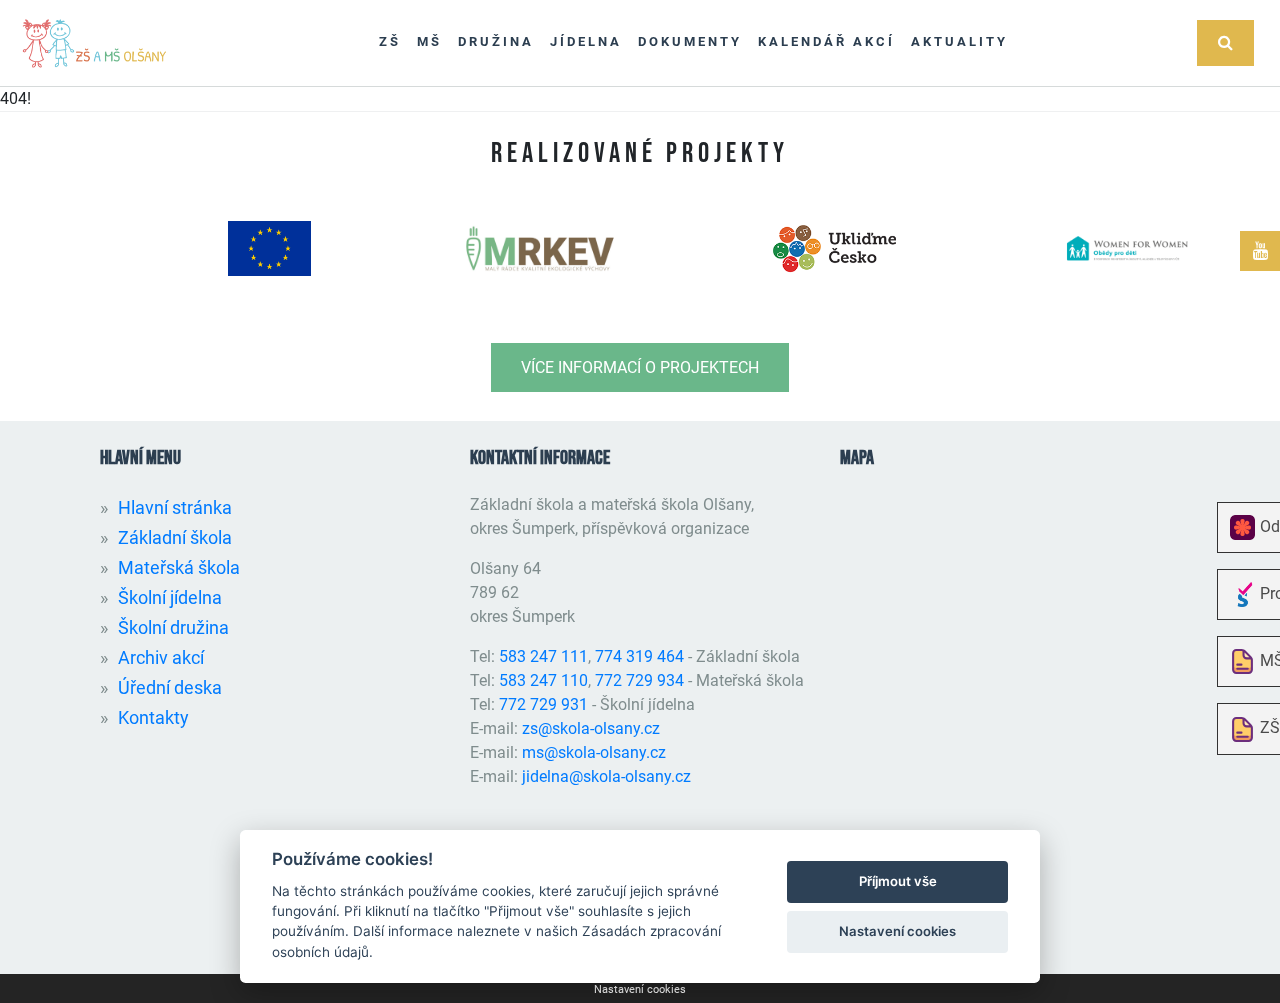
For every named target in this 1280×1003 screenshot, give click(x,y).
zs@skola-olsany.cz (591, 728)
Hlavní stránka (175, 507)
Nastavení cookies (640, 989)
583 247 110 (543, 680)
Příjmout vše (898, 881)
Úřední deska (170, 687)
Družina (496, 41)
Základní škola (175, 537)
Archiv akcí (161, 657)
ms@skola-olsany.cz (594, 752)
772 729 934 (639, 680)
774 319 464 (639, 656)
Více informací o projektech (640, 367)
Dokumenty (690, 41)
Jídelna (586, 41)
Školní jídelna (170, 597)
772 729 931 (543, 704)
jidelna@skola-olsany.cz (606, 776)
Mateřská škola (179, 567)
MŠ (429, 41)
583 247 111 (543, 656)
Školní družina (173, 627)
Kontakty (153, 717)
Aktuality (959, 41)
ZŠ (390, 41)
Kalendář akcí (826, 41)
